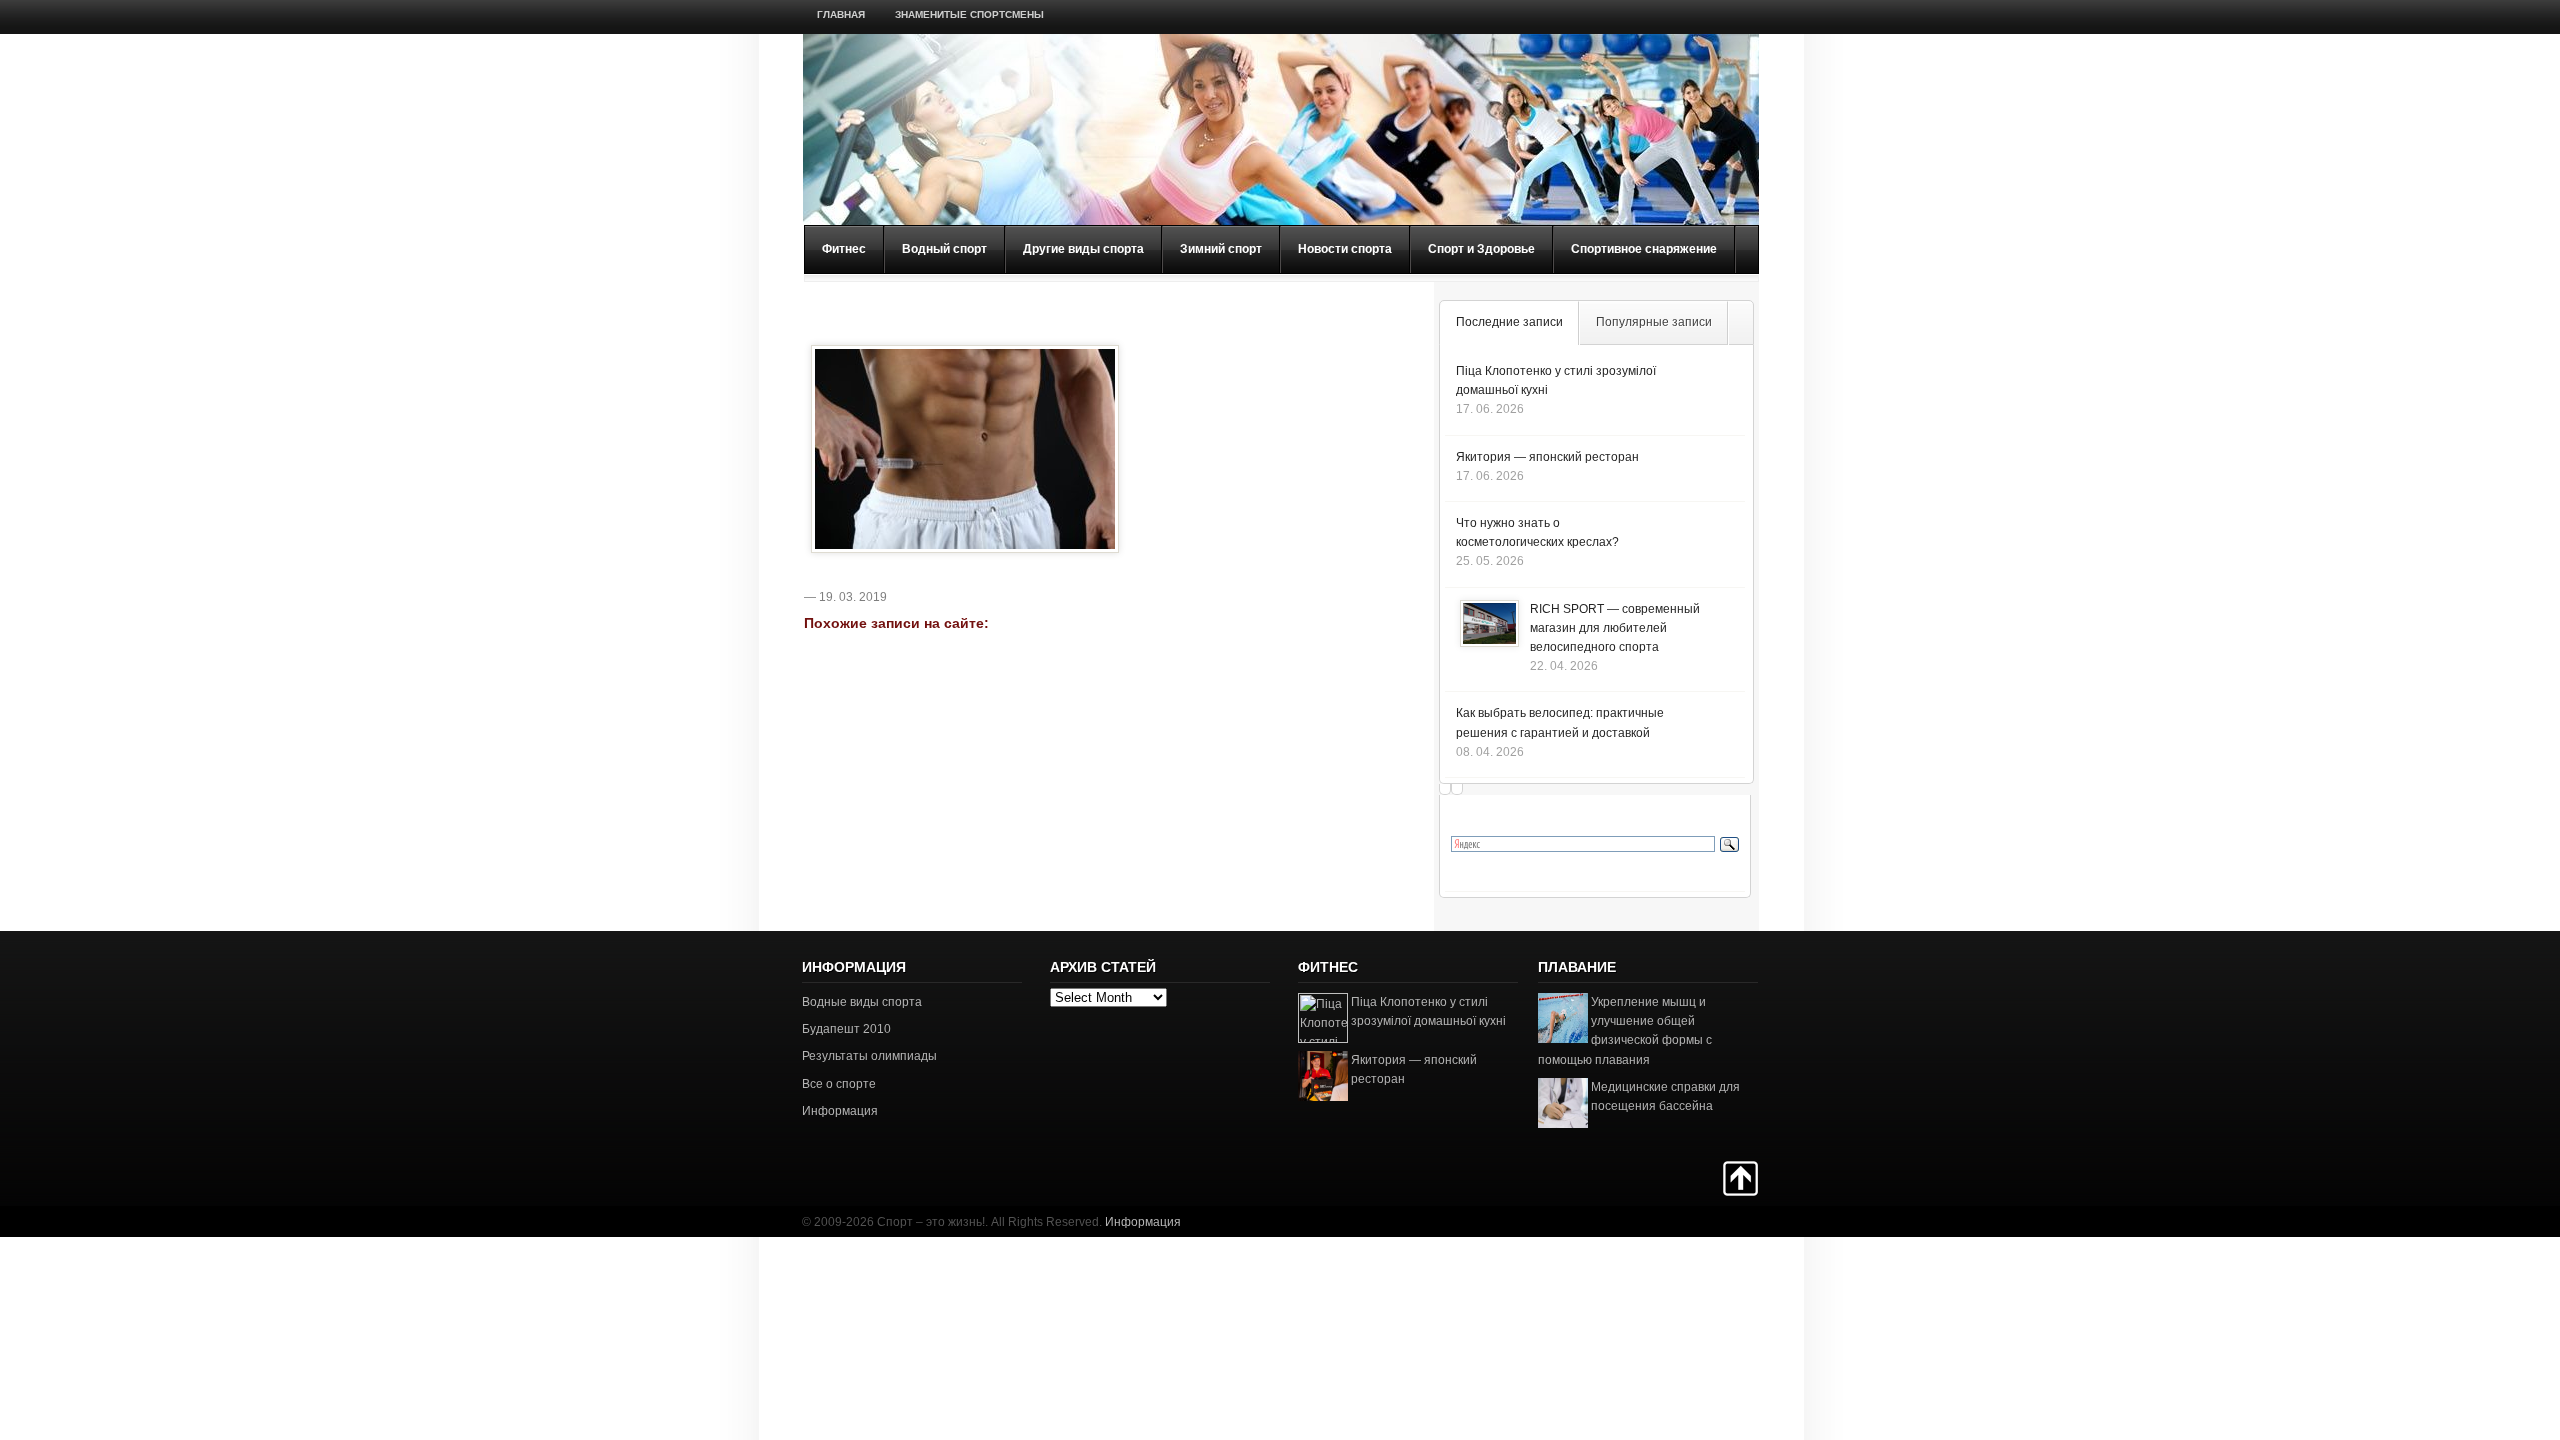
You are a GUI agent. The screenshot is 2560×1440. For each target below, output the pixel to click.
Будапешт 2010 (846, 1029)
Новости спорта (1345, 249)
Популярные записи (1654, 322)
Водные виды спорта (862, 1002)
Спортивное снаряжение (1644, 249)
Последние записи (1509, 322)
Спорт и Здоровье (1481, 249)
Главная (841, 14)
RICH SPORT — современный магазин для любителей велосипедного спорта (1615, 628)
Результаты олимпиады (869, 1056)
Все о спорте (839, 1084)
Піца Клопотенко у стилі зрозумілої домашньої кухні (1428, 1011)
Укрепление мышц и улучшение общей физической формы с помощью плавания (1625, 1031)
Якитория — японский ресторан (1547, 457)
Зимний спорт (1221, 249)
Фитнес (844, 249)
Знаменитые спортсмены (969, 14)
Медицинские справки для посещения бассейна (1665, 1096)
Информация (840, 1111)
